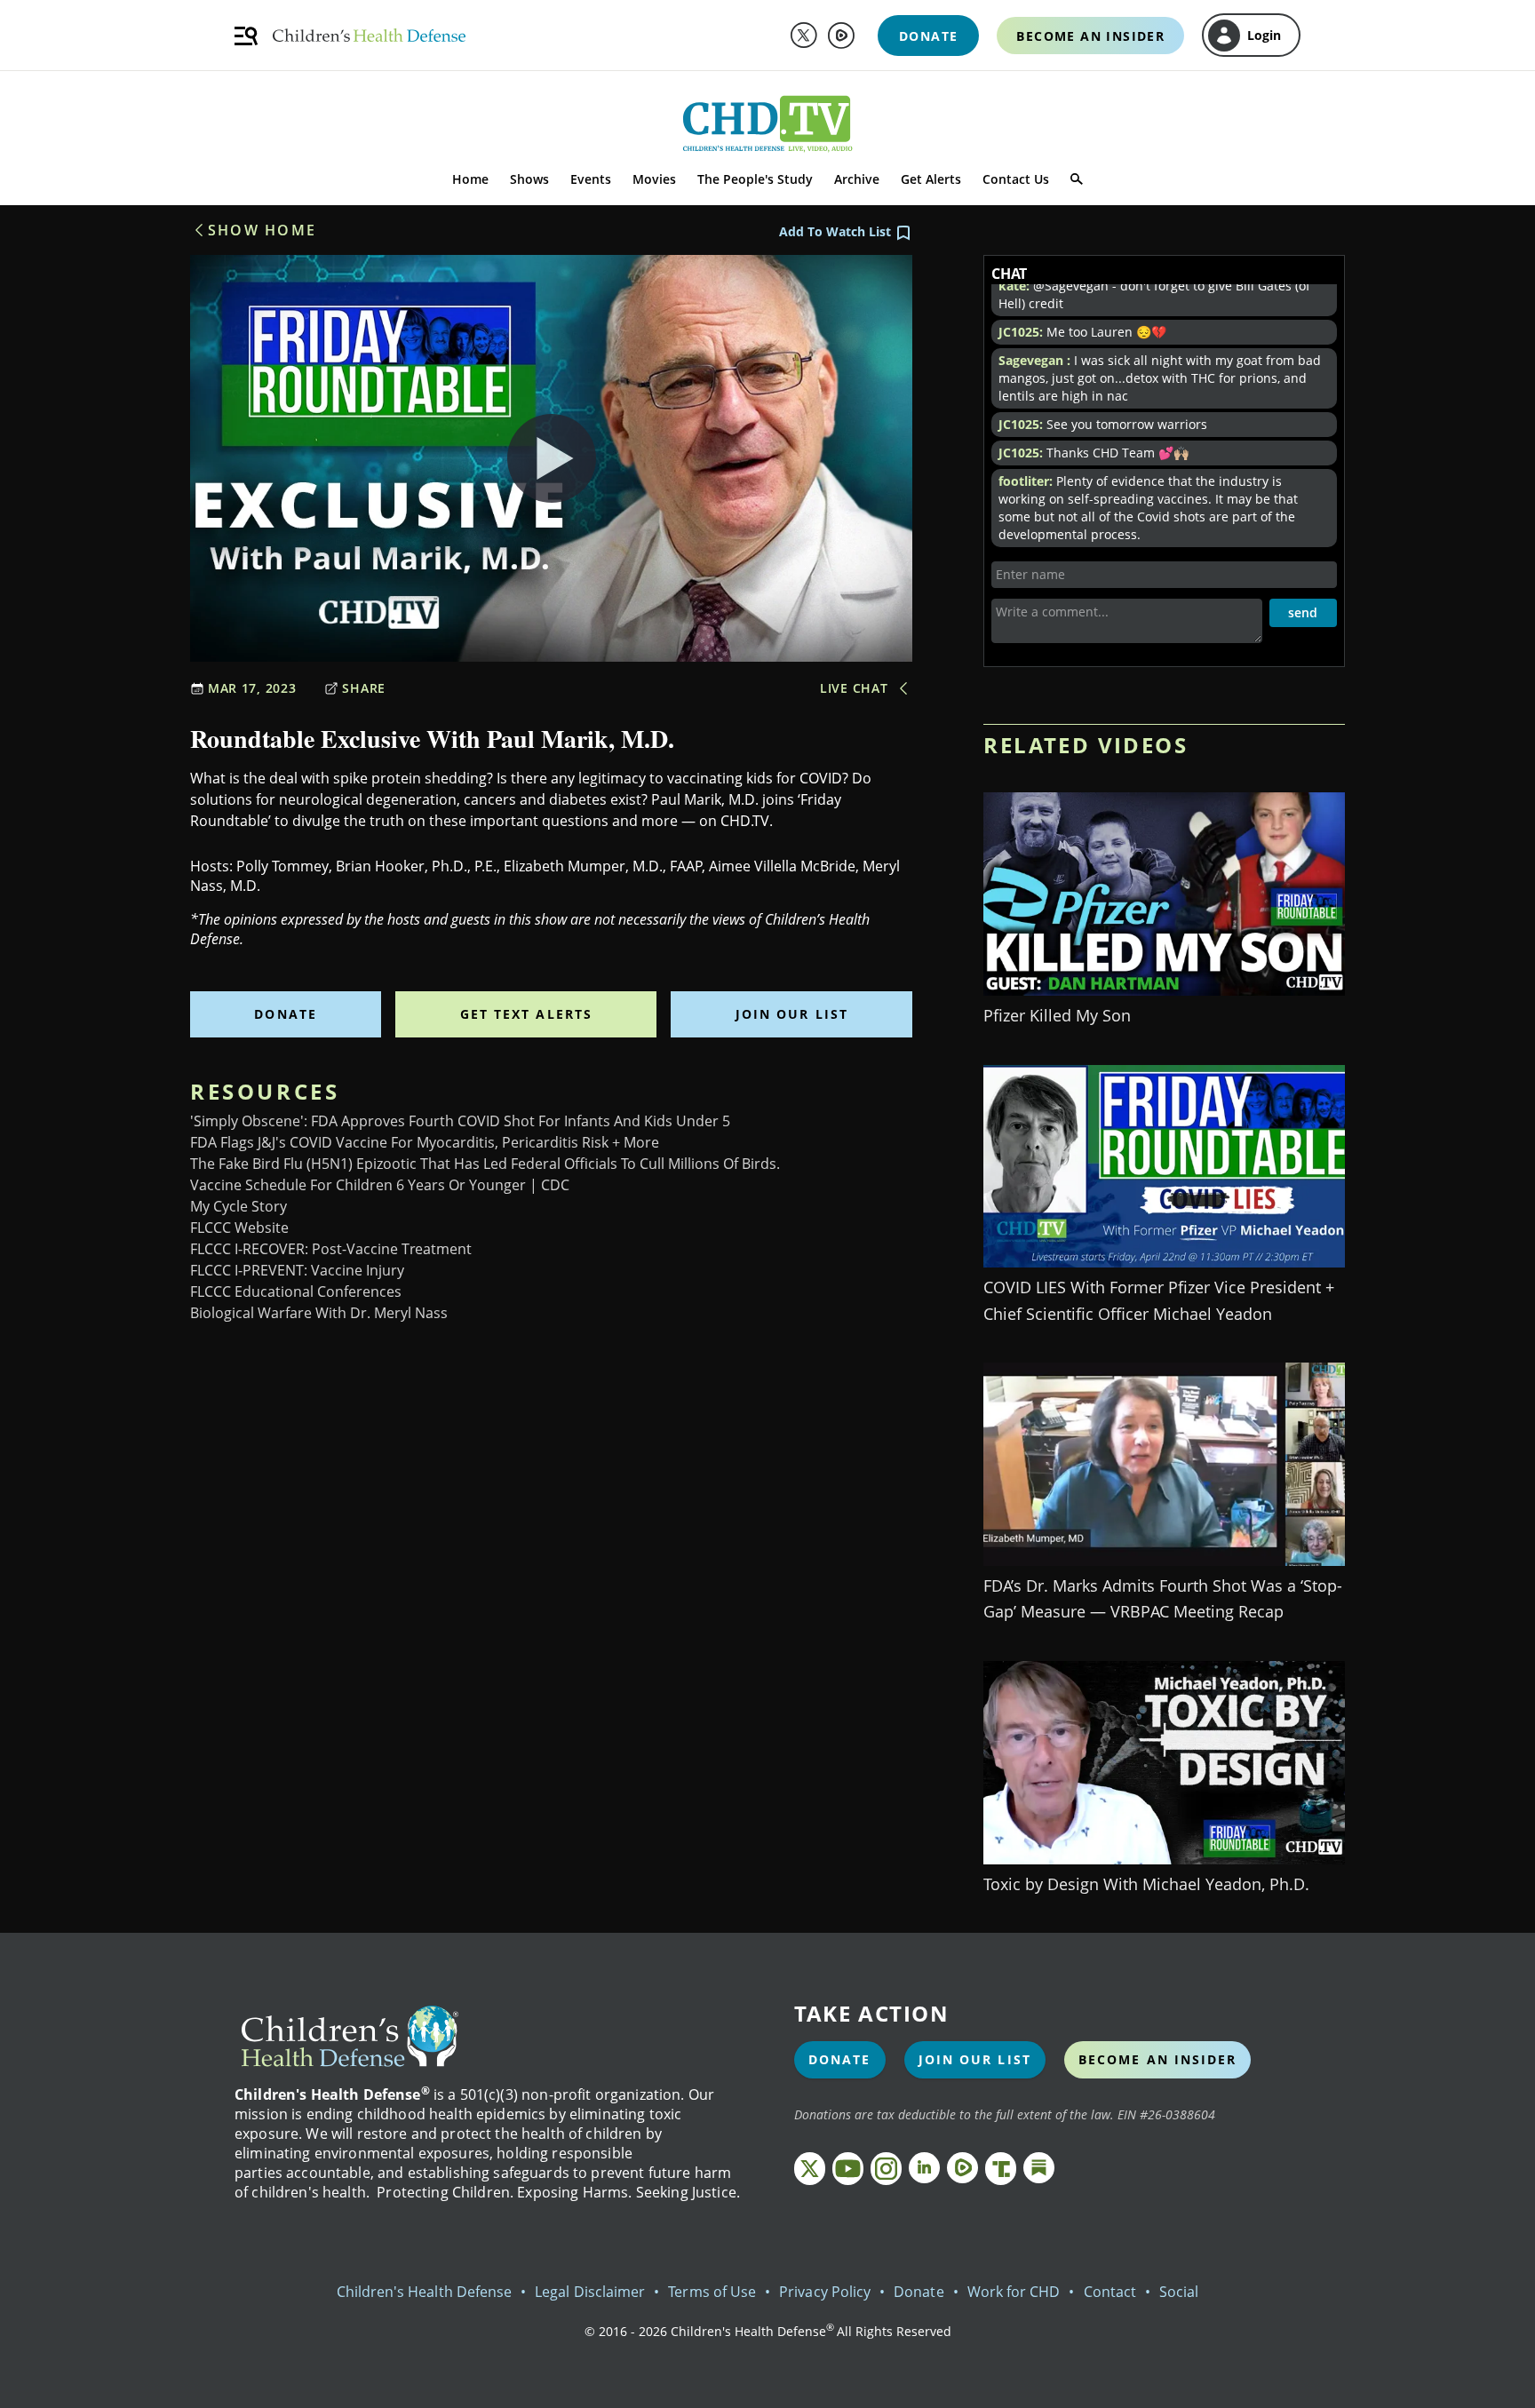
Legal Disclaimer (590, 2292)
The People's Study (755, 179)
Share (364, 688)
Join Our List (792, 1014)
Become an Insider (1158, 2059)
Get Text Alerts (527, 1014)
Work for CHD (1014, 2292)
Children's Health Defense (425, 2292)
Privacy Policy (825, 2292)
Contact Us (1016, 179)
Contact (1110, 2292)
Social (1179, 2292)
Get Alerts (931, 179)
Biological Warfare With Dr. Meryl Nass (319, 1313)
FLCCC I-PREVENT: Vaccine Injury (297, 1270)
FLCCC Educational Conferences (296, 1291)
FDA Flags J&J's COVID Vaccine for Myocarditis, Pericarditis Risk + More (425, 1142)
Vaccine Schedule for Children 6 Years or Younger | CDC (380, 1185)
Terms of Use (712, 2292)
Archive (857, 179)
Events (591, 179)
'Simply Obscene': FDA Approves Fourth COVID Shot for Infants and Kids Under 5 (460, 1121)
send (1303, 612)
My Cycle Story (239, 1206)
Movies (654, 179)
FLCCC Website (239, 1228)
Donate (286, 1014)
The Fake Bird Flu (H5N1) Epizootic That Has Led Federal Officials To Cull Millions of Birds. (485, 1164)
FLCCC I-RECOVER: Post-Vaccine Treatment (331, 1249)
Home (470, 179)
